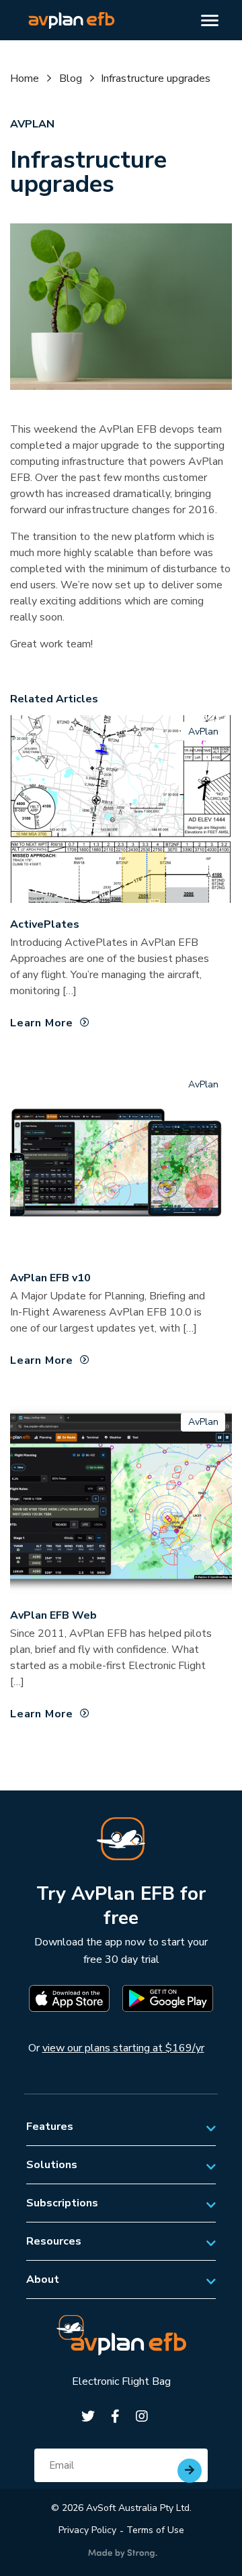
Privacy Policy (87, 2530)
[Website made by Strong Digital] (123, 2554)
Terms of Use (155, 2530)
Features (50, 2127)
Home (25, 78)
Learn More (42, 1023)
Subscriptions (62, 2203)
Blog (71, 78)
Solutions (52, 2165)
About (43, 2279)
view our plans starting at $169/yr (123, 2048)
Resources (54, 2241)
